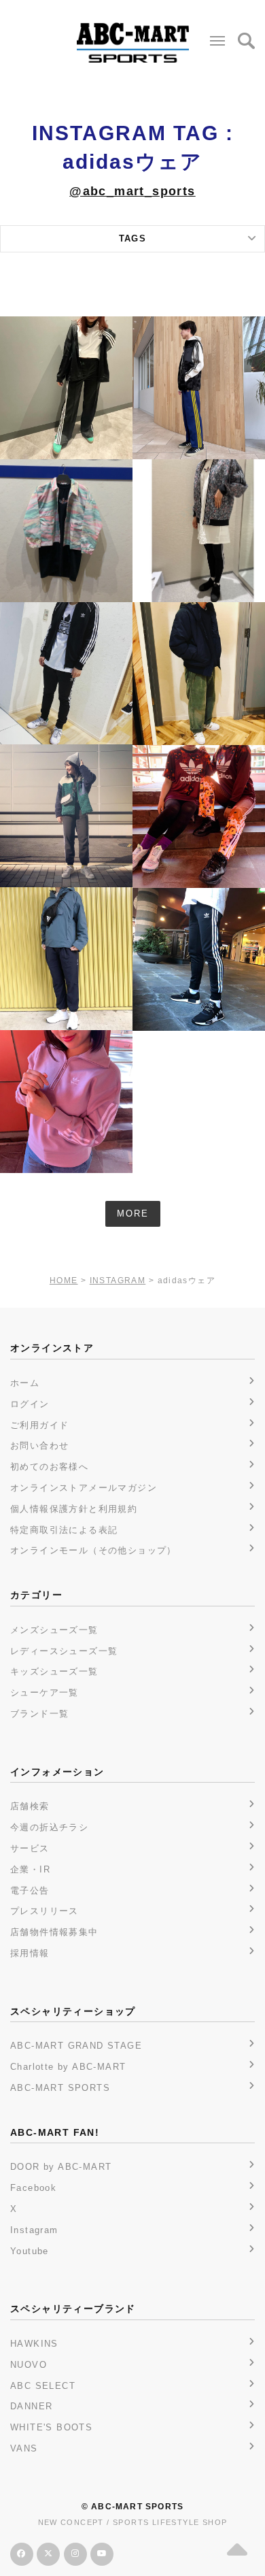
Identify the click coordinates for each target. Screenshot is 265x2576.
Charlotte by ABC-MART (68, 2067)
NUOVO (29, 2365)
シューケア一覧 (45, 1692)
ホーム (25, 1383)
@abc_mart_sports (132, 191)
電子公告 (30, 1890)
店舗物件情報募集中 (54, 1932)
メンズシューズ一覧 (54, 1630)
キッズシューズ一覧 (54, 1671)
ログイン (30, 1404)
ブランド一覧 (39, 1714)
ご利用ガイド (39, 1425)
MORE (133, 1213)
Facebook (33, 2188)
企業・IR (30, 1869)
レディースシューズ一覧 (64, 1651)
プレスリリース (45, 1911)
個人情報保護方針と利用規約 (74, 1509)
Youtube (30, 2251)
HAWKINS (34, 2344)
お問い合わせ (39, 1446)
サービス (30, 1848)
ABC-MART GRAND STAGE (76, 2046)
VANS (24, 2448)
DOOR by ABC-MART (61, 2167)
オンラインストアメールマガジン (84, 1488)
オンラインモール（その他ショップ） (93, 1550)
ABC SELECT (43, 2386)
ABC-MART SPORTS (60, 2088)
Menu (217, 41)
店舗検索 (30, 1806)
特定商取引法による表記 (64, 1530)
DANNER (31, 2406)
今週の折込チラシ (49, 1827)
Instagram (34, 2230)
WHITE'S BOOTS (51, 2427)
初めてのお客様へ (49, 1467)
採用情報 (30, 1953)
